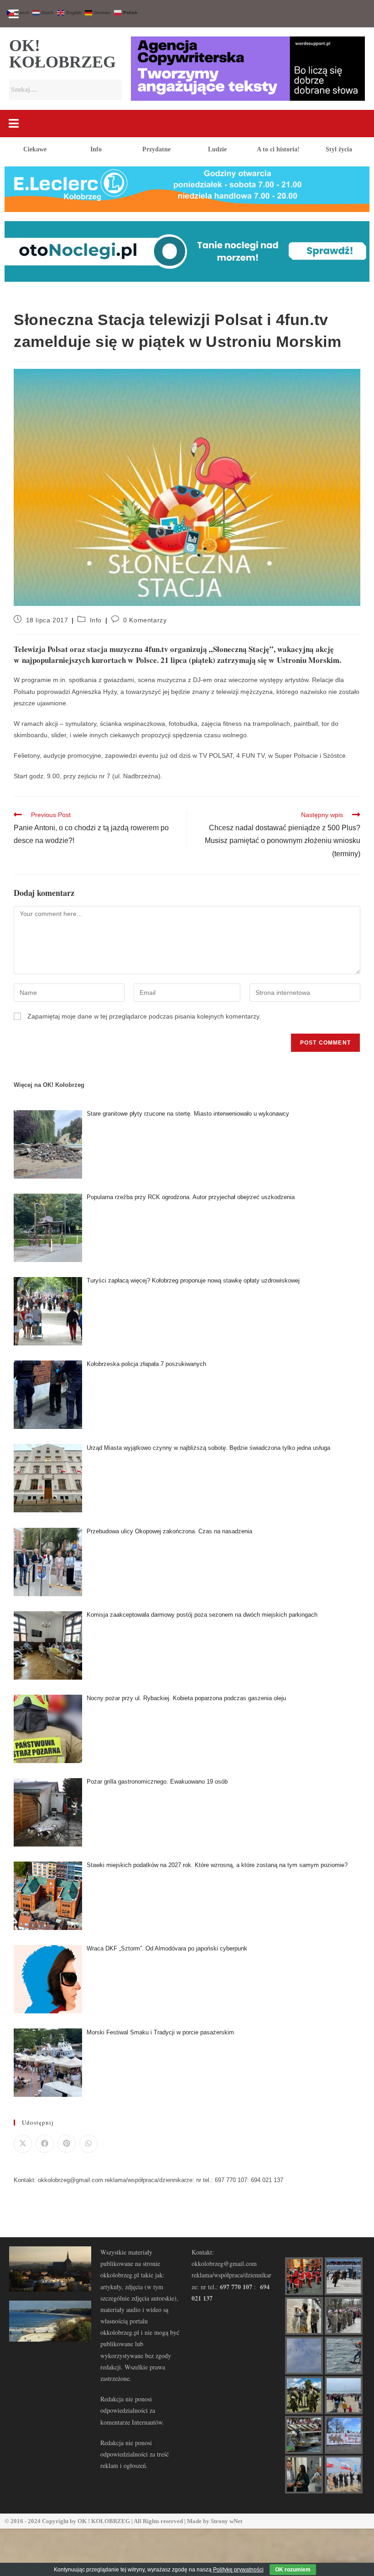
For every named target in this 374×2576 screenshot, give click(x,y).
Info (96, 149)
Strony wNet (226, 2521)
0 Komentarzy (145, 620)
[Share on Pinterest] (67, 2144)
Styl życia (339, 149)
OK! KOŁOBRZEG (62, 54)
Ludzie (217, 149)
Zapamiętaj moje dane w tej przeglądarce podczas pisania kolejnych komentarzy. (144, 1016)
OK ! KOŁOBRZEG (104, 2521)
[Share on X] (23, 2144)
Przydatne (156, 149)
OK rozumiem (293, 2570)
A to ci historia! (278, 149)
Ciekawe (35, 149)
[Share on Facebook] (45, 2144)
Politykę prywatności (238, 2570)
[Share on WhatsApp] (88, 2144)
